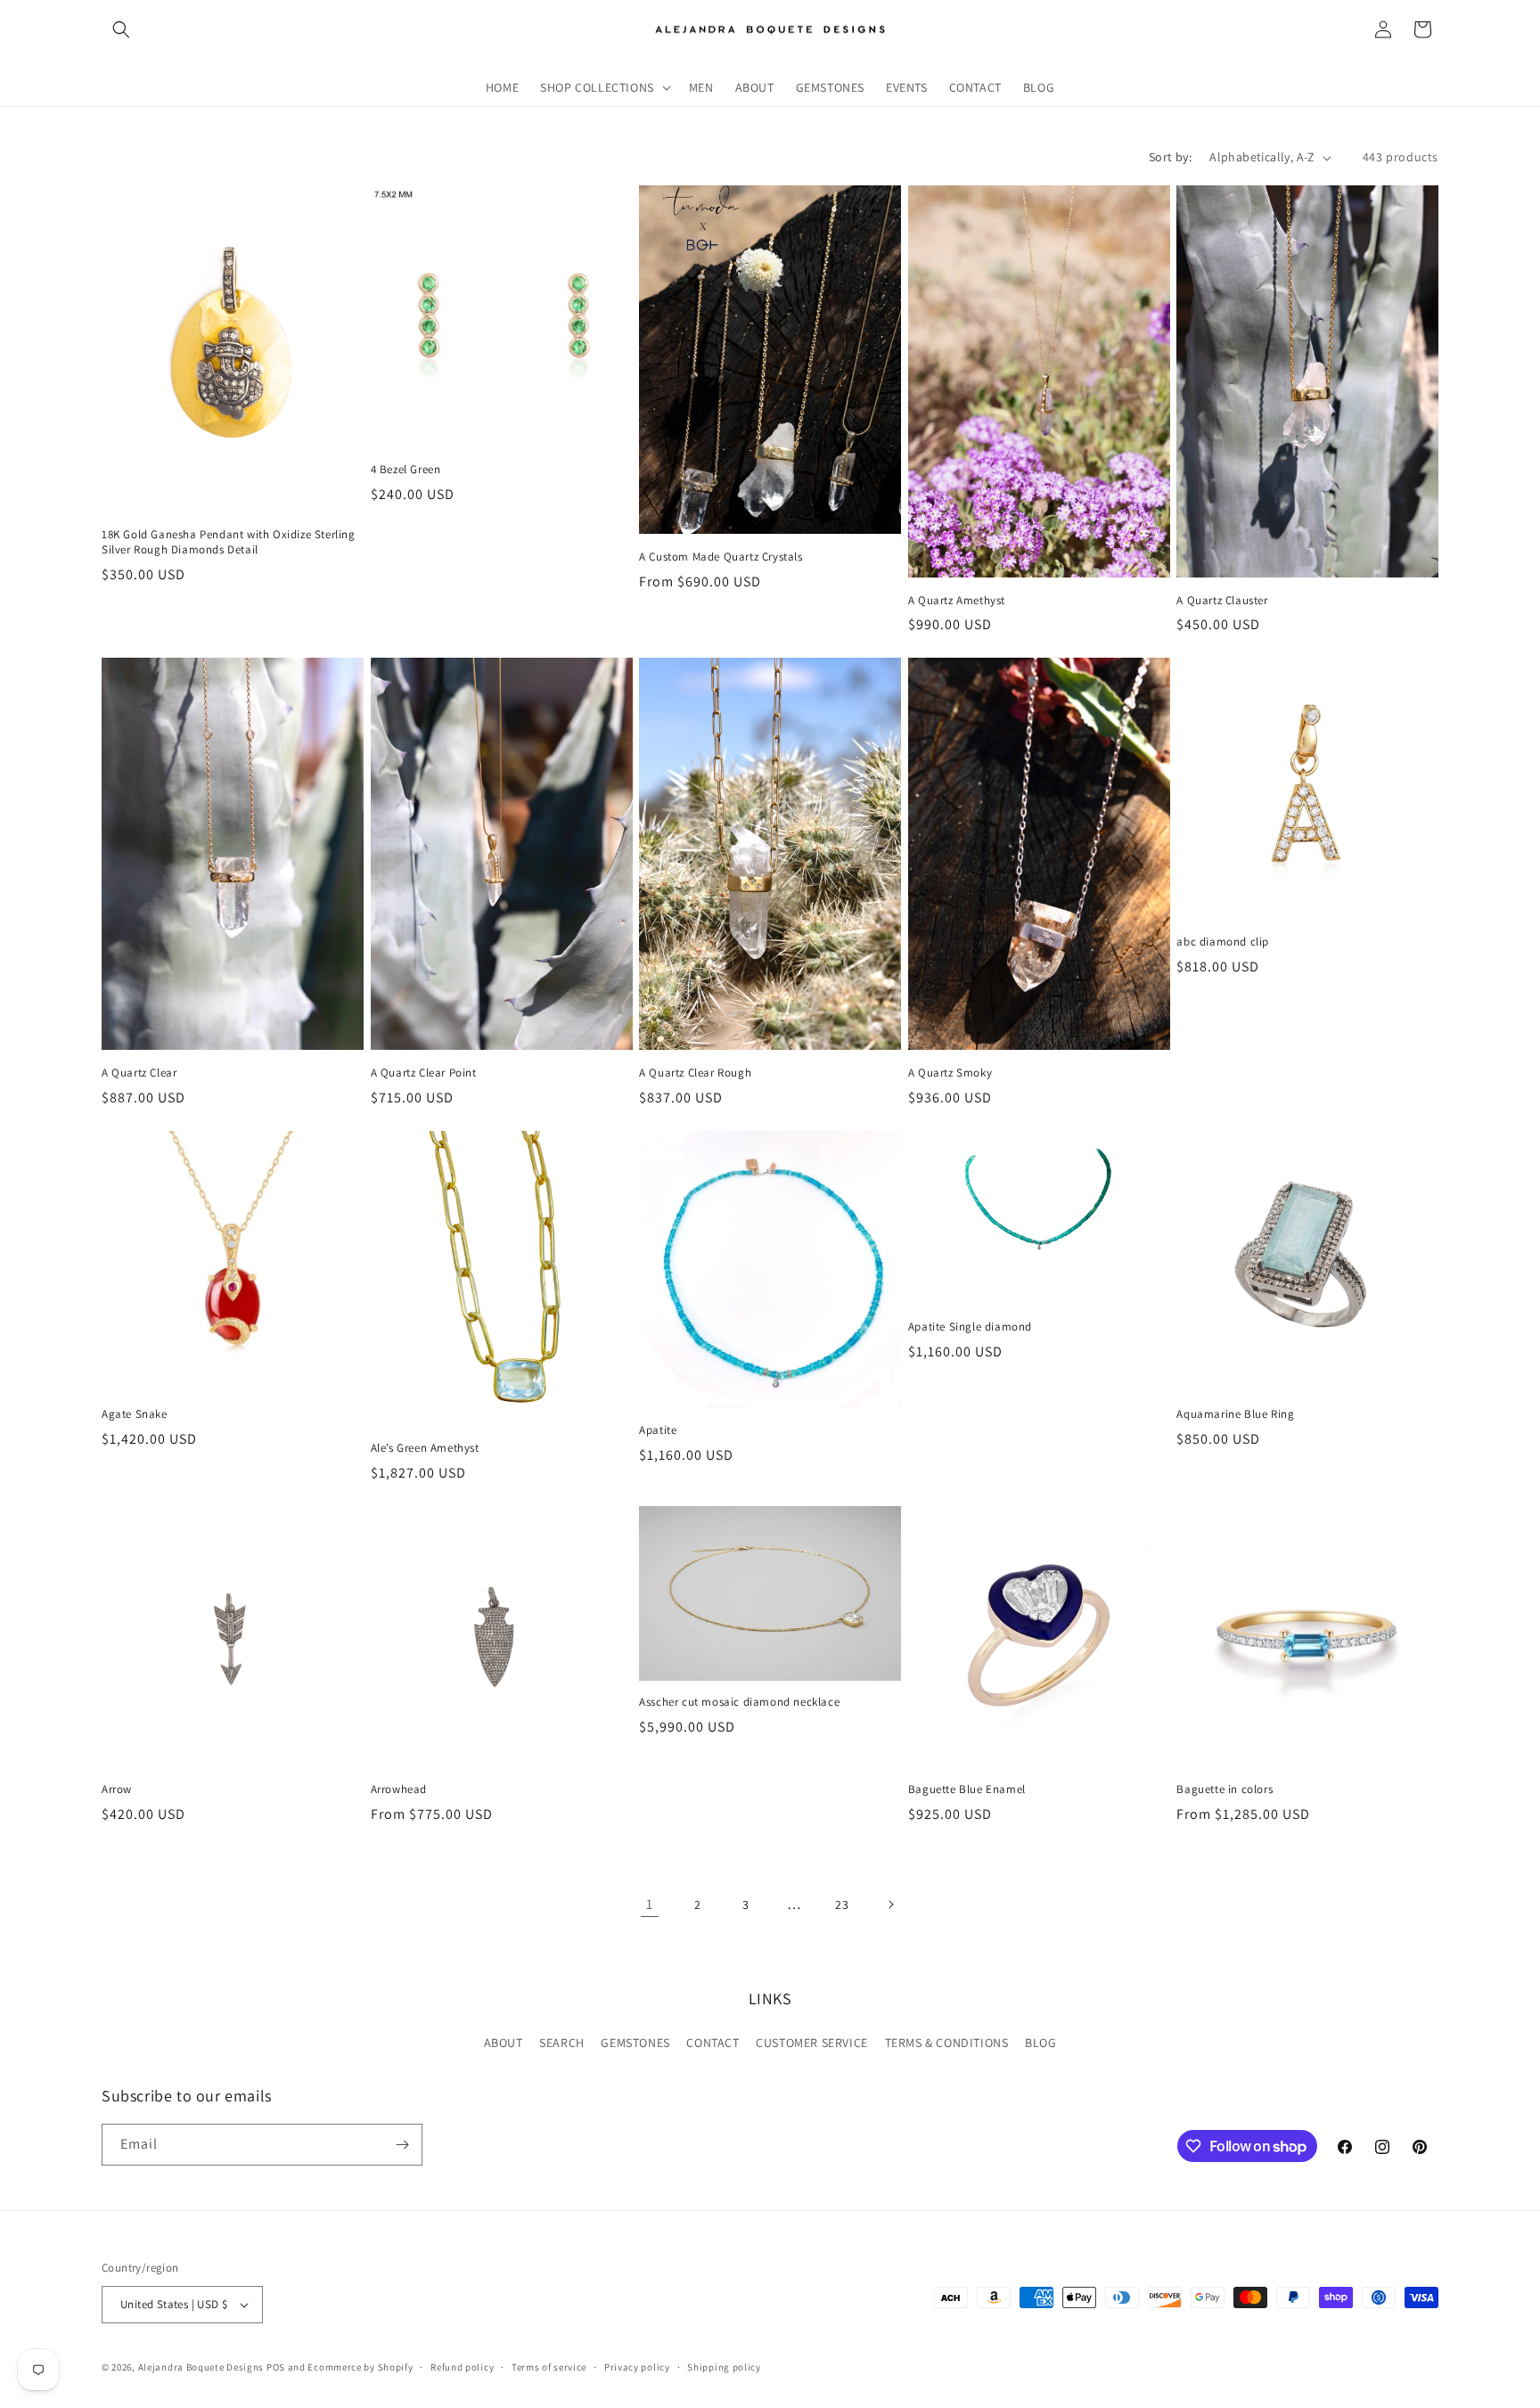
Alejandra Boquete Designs (201, 2367)
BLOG (1040, 2043)
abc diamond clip (1223, 942)
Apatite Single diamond (970, 1327)
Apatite (658, 1430)
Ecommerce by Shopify (360, 2367)
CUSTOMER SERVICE (812, 2043)
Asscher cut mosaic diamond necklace (739, 1702)
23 (842, 1904)
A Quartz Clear (139, 1073)
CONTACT (713, 2043)
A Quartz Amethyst (957, 601)
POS (276, 2367)
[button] (121, 29)
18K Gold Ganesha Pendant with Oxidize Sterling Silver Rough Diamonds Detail (229, 542)
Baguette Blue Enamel (967, 1790)
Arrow (117, 1790)
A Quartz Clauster (1222, 601)
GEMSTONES (635, 2043)
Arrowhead (399, 1790)
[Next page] (890, 1904)
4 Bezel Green (406, 470)
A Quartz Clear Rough (695, 1073)
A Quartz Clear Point (424, 1073)
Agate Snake (135, 1414)
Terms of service (549, 2367)
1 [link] (650, 1904)
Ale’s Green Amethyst (425, 1448)
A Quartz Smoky (950, 1073)
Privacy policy (637, 2367)
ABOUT (504, 2043)
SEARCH (562, 2043)
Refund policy (462, 2367)
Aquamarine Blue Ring (1235, 1414)
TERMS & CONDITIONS (947, 2043)
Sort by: (1170, 157)
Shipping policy (724, 2367)
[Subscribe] (402, 2145)
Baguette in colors (1225, 1790)
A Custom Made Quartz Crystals (721, 557)
